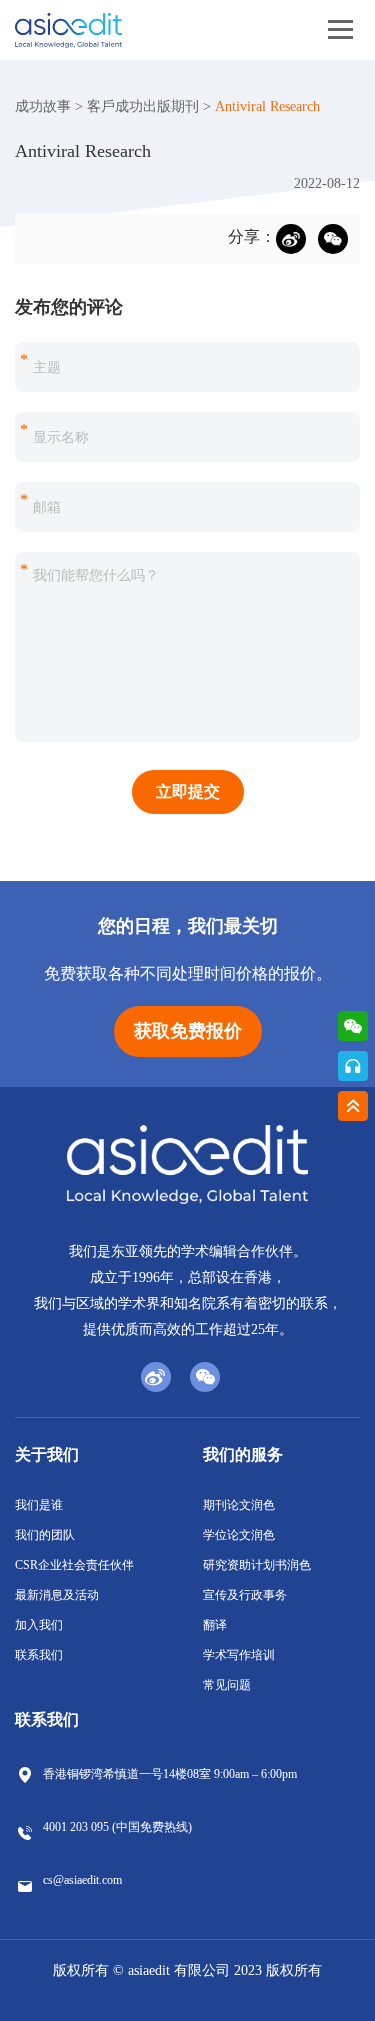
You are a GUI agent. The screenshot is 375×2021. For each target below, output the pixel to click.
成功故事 (43, 106)
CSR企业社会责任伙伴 (74, 1565)
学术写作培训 (239, 1655)
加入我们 (39, 1625)
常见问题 (227, 1685)
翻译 (215, 1625)
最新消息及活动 (57, 1595)
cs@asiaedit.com (82, 1880)
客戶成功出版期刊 (143, 106)
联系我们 (39, 1655)
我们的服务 (243, 1454)
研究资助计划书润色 (257, 1565)
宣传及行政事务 (245, 1595)
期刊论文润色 (239, 1505)
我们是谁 (39, 1505)
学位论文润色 (239, 1535)
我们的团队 (45, 1535)
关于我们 (47, 1454)
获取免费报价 (188, 1031)
